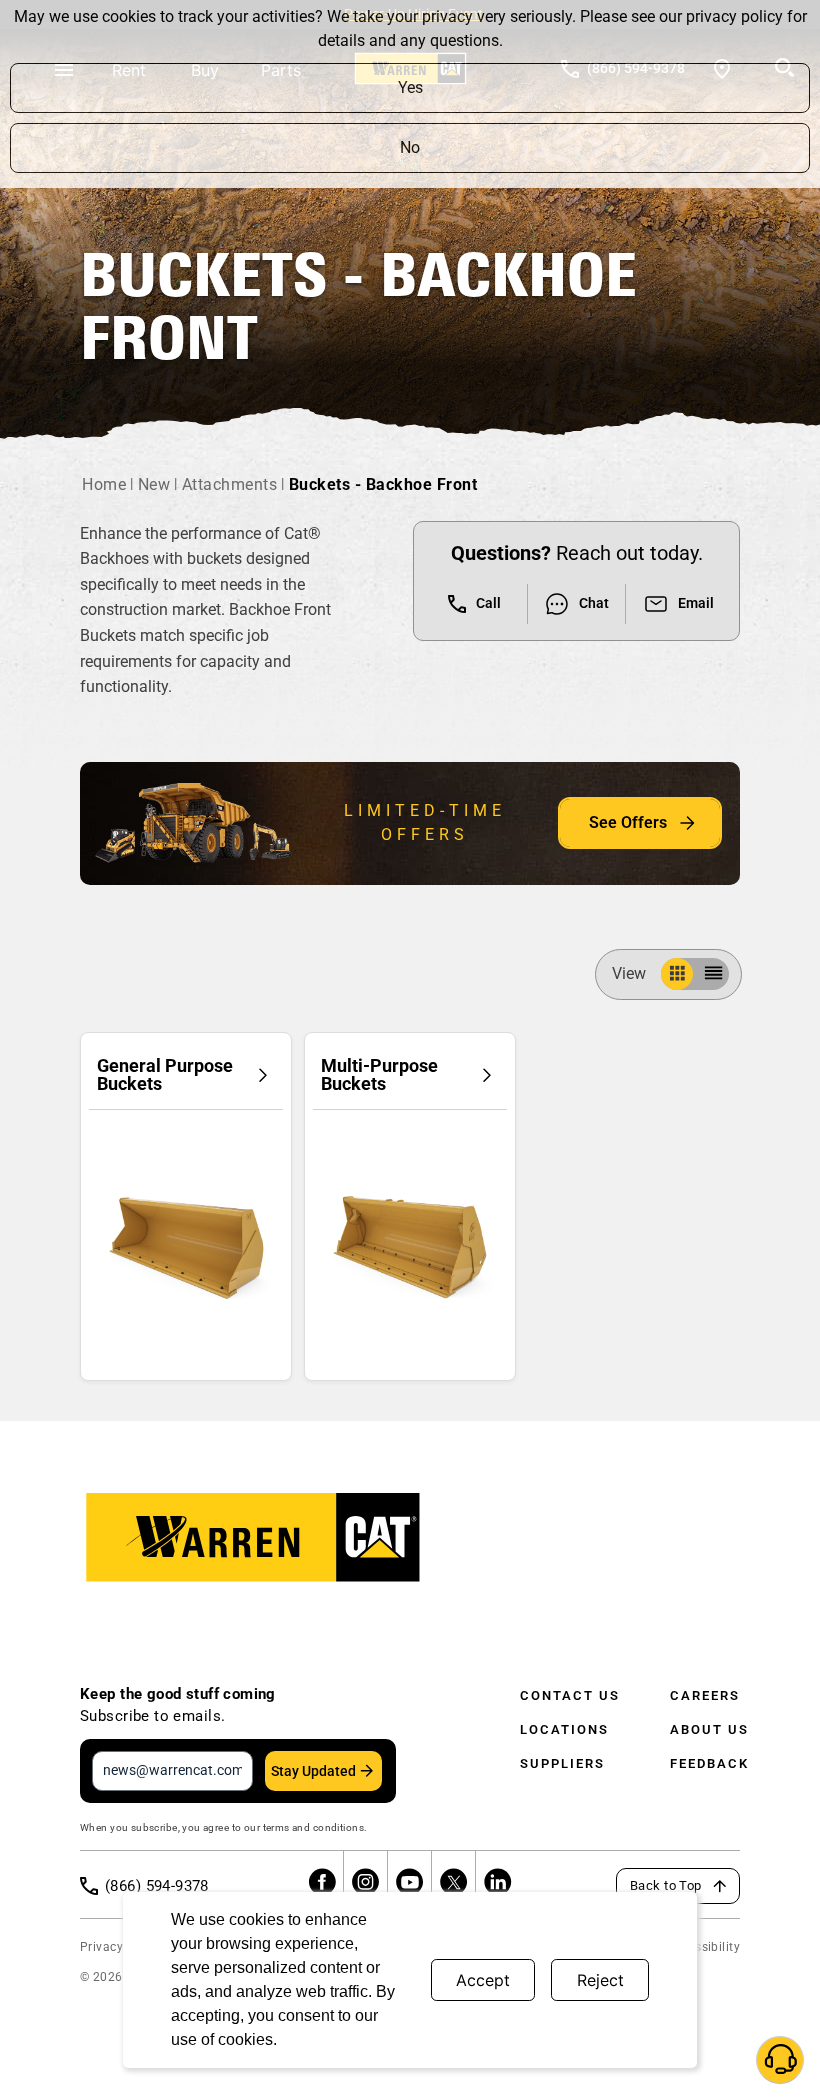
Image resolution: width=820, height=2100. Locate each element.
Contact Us (570, 1695)
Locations (564, 1729)
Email (696, 603)
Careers (705, 1695)
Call (488, 603)
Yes (410, 87)
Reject (600, 1980)
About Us (709, 1729)
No (410, 147)
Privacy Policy (121, 1947)
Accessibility (704, 1947)
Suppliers (562, 1763)
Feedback (709, 1763)
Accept (483, 1980)
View (629, 973)
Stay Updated (313, 1771)
